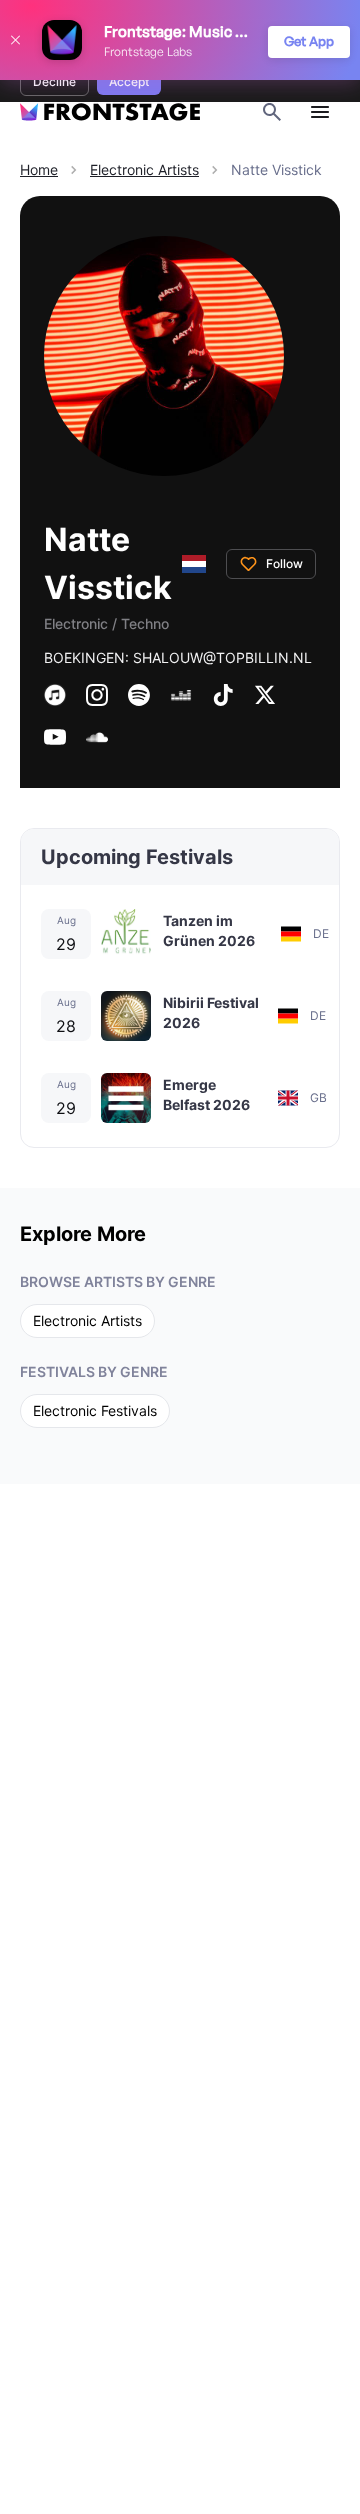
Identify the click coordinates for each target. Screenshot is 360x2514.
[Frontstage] (110, 112)
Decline (54, 81)
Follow (284, 563)
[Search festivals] (272, 112)
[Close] (15, 40)
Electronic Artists (144, 169)
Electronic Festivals (95, 1410)
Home (39, 169)
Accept (129, 81)
